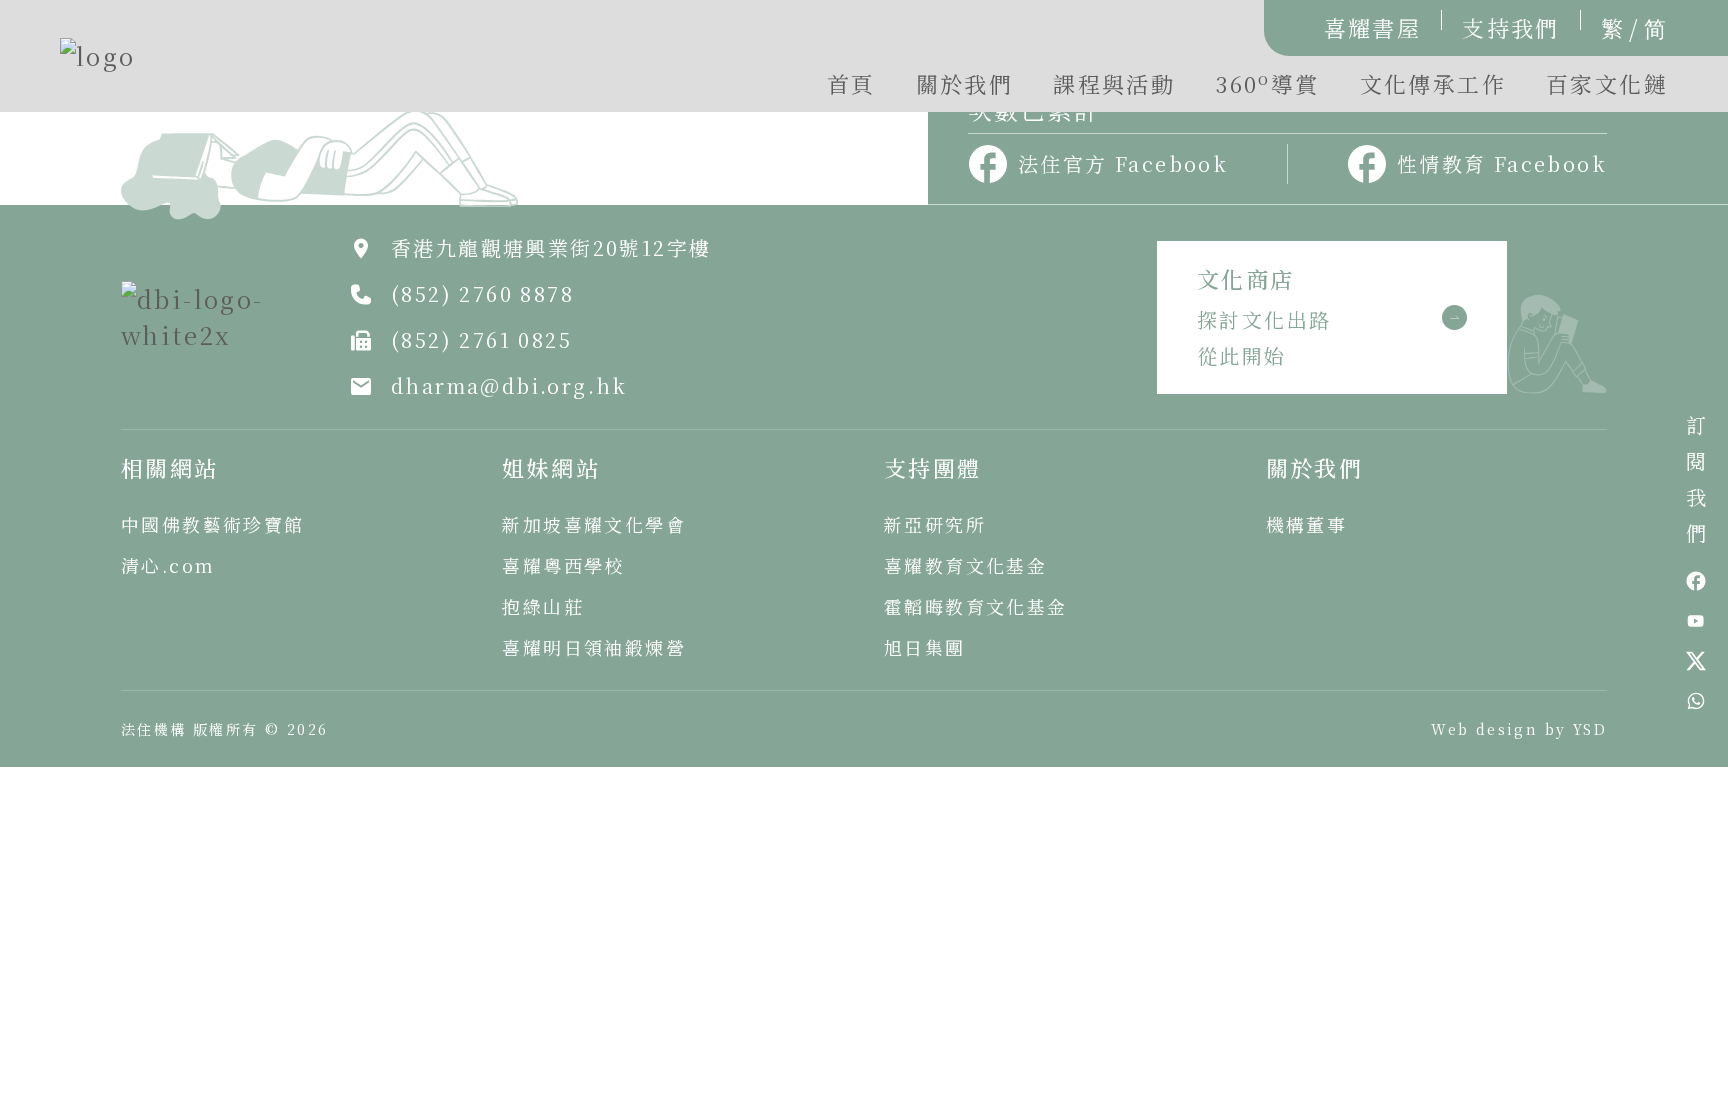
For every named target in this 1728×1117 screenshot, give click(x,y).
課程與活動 (1114, 83)
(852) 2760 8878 (482, 293)
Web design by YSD (1519, 729)
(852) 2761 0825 (481, 339)
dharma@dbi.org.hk (509, 385)
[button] (1267, 89)
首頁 (851, 83)
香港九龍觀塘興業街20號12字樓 (551, 247)
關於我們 (965, 83)
